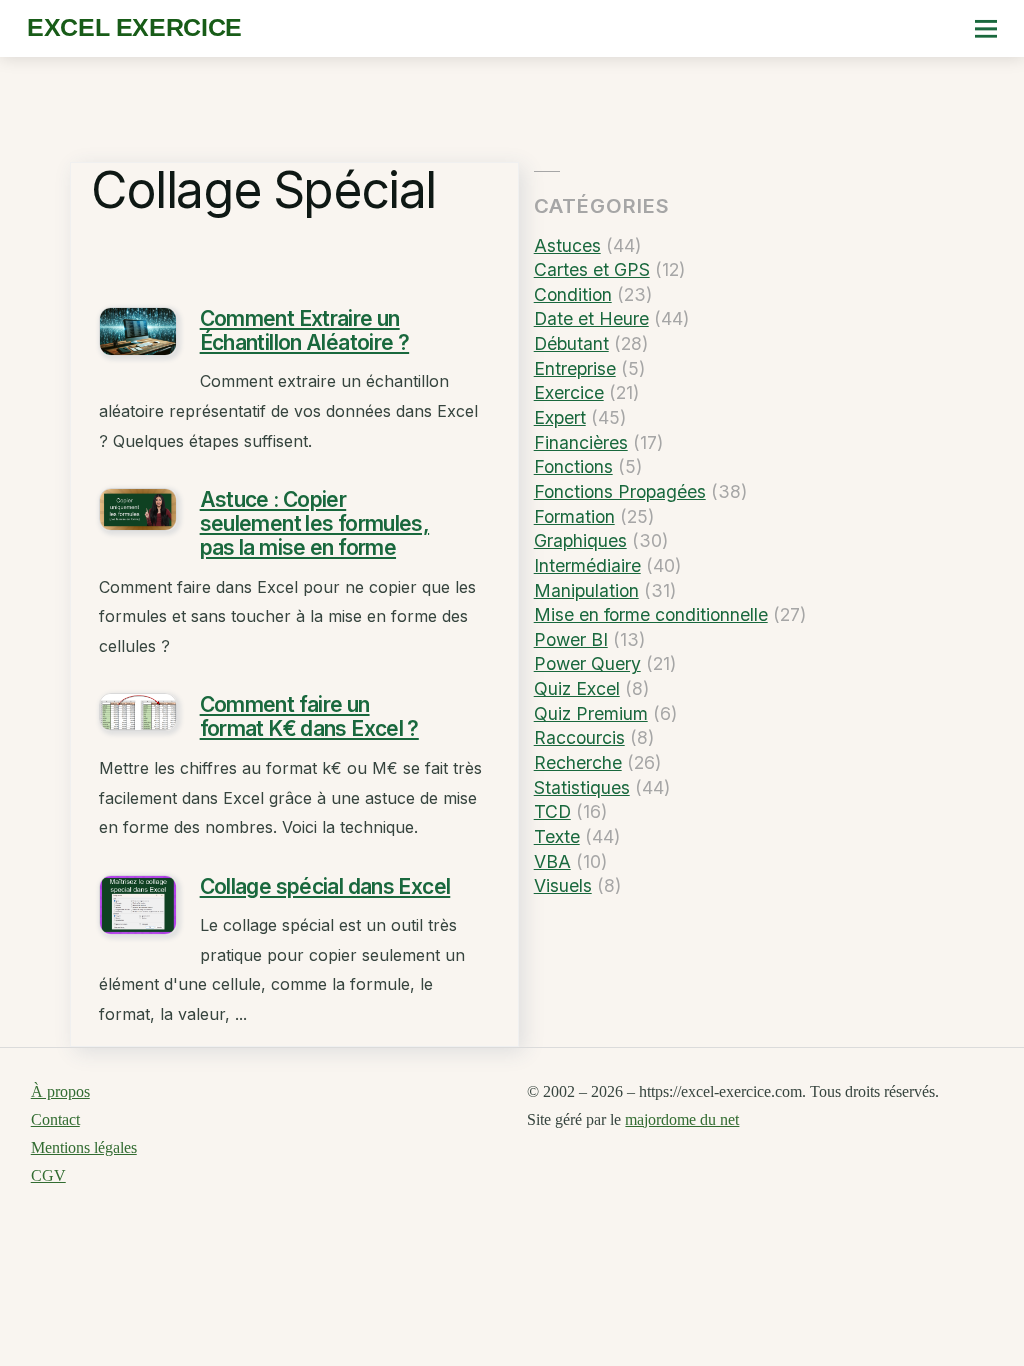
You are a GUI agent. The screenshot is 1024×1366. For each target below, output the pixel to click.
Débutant (571, 343)
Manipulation (586, 590)
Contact (55, 1119)
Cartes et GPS (592, 269)
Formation (574, 516)
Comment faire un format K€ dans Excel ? (309, 716)
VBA (552, 861)
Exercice (569, 392)
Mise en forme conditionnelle (651, 614)
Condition (573, 294)
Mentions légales (84, 1147)
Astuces (567, 245)
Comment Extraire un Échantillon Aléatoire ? (305, 330)
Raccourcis (579, 737)
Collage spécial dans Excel (325, 886)
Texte (557, 836)
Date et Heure (591, 318)
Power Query (587, 663)
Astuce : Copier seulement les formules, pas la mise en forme (315, 523)
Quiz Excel (577, 688)
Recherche (578, 762)
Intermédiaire (587, 565)
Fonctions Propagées (620, 491)
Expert (560, 417)
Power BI (571, 639)
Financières (581, 442)
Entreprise (575, 368)
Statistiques (582, 787)
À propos (60, 1091)
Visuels (563, 885)
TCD (552, 811)
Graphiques (580, 540)
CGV (48, 1175)
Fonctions (573, 466)
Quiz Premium (591, 713)
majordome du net (682, 1119)
